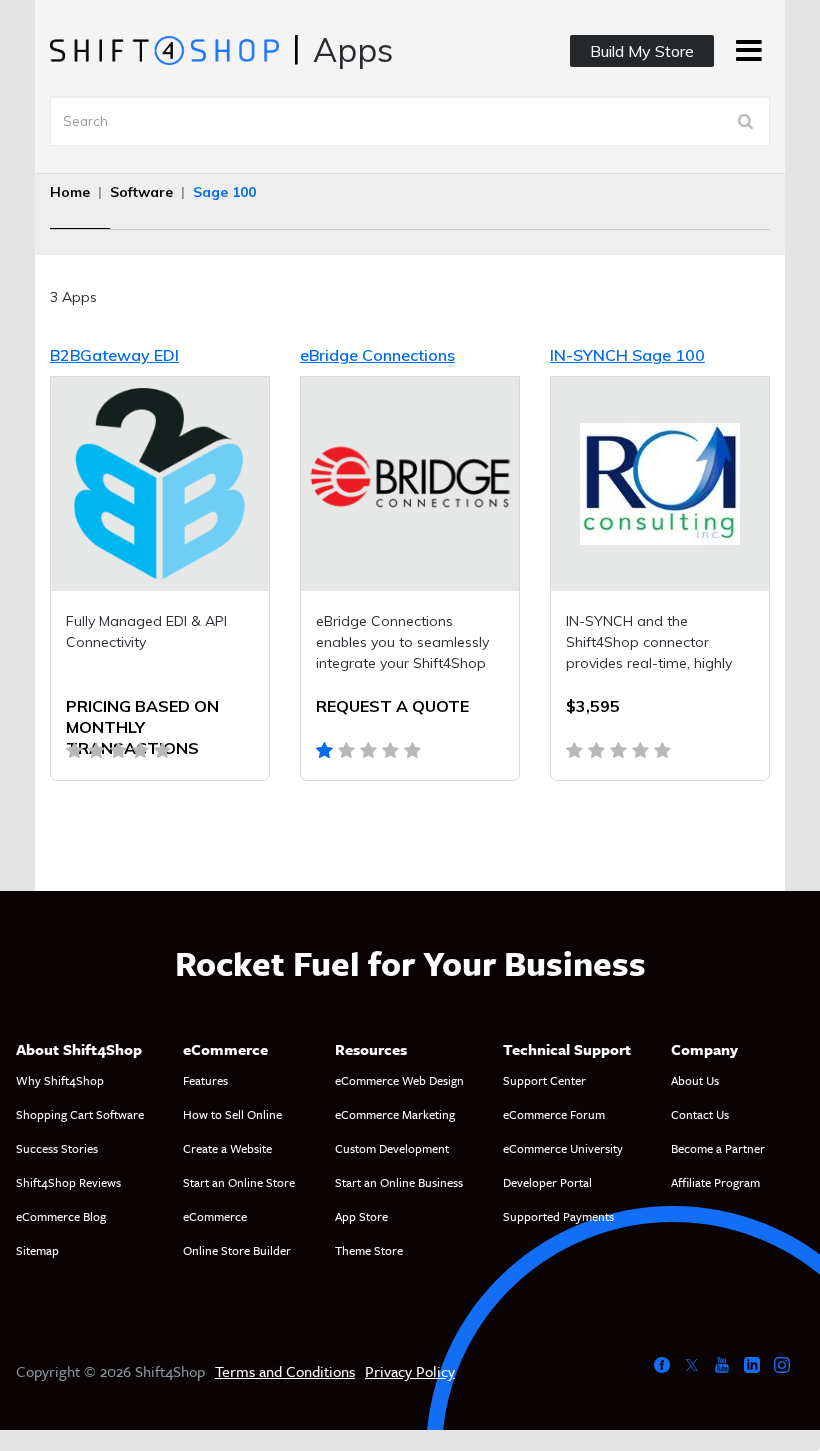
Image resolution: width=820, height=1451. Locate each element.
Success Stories (57, 1148)
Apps (353, 49)
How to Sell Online (232, 1114)
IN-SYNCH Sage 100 (627, 355)
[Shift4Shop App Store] (164, 49)
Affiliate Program (715, 1182)
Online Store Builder (237, 1250)
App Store (361, 1216)
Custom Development (392, 1148)
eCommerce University (563, 1148)
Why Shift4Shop (60, 1080)
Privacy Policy (410, 1371)
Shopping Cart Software (80, 1114)
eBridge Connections (377, 355)
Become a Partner (718, 1148)
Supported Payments (558, 1216)
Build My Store (642, 51)
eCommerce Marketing (395, 1114)
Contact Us (700, 1114)
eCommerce (215, 1216)
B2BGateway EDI (114, 355)
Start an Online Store (239, 1182)
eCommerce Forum (554, 1114)
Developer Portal (547, 1182)
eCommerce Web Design (399, 1080)
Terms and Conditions (285, 1371)
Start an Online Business (399, 1182)
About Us (695, 1080)
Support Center (544, 1080)
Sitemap (37, 1250)
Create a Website (227, 1148)
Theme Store (369, 1250)
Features (205, 1080)
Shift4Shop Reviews (68, 1182)
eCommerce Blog (61, 1216)
